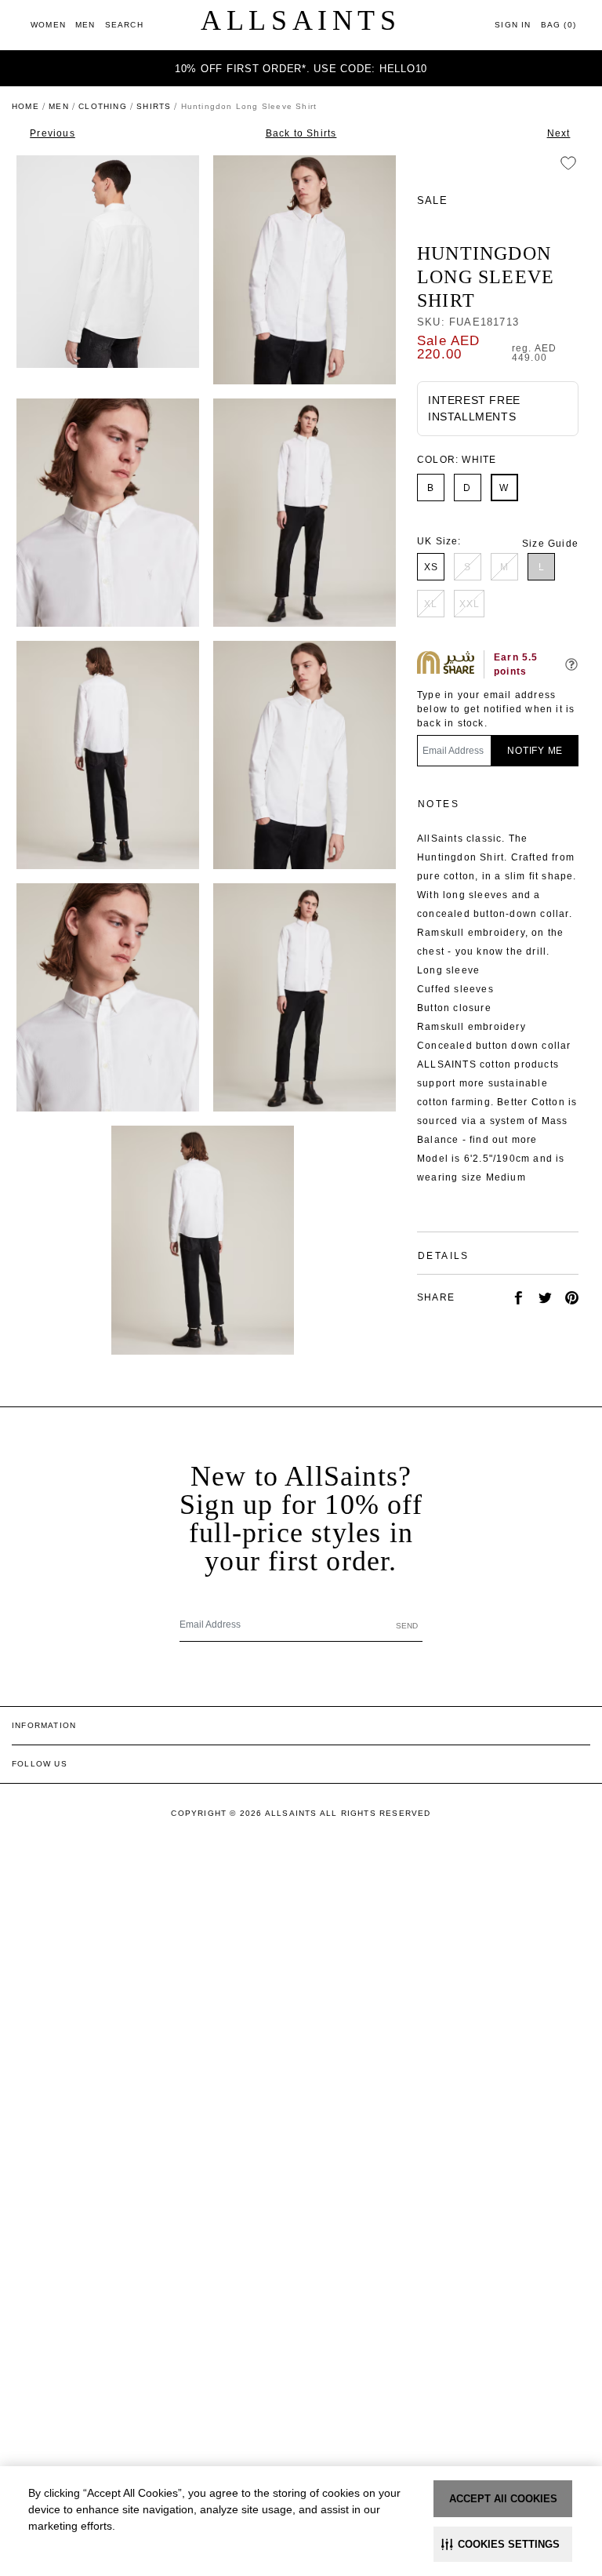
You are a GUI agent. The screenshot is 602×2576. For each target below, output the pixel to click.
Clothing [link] (103, 106)
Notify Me (535, 751)
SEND (407, 1626)
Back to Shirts (301, 133)
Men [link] (59, 106)
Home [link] (25, 106)
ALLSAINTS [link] (301, 20)
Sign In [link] (513, 25)
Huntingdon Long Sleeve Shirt (486, 277)
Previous (53, 133)
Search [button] (124, 25)
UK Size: (439, 541)
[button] (503, 2544)
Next (559, 133)
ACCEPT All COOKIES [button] (503, 2499)
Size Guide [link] (550, 544)
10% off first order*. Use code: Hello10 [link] (301, 69)
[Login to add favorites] (568, 163)
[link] (48, 25)
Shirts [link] (154, 106)
